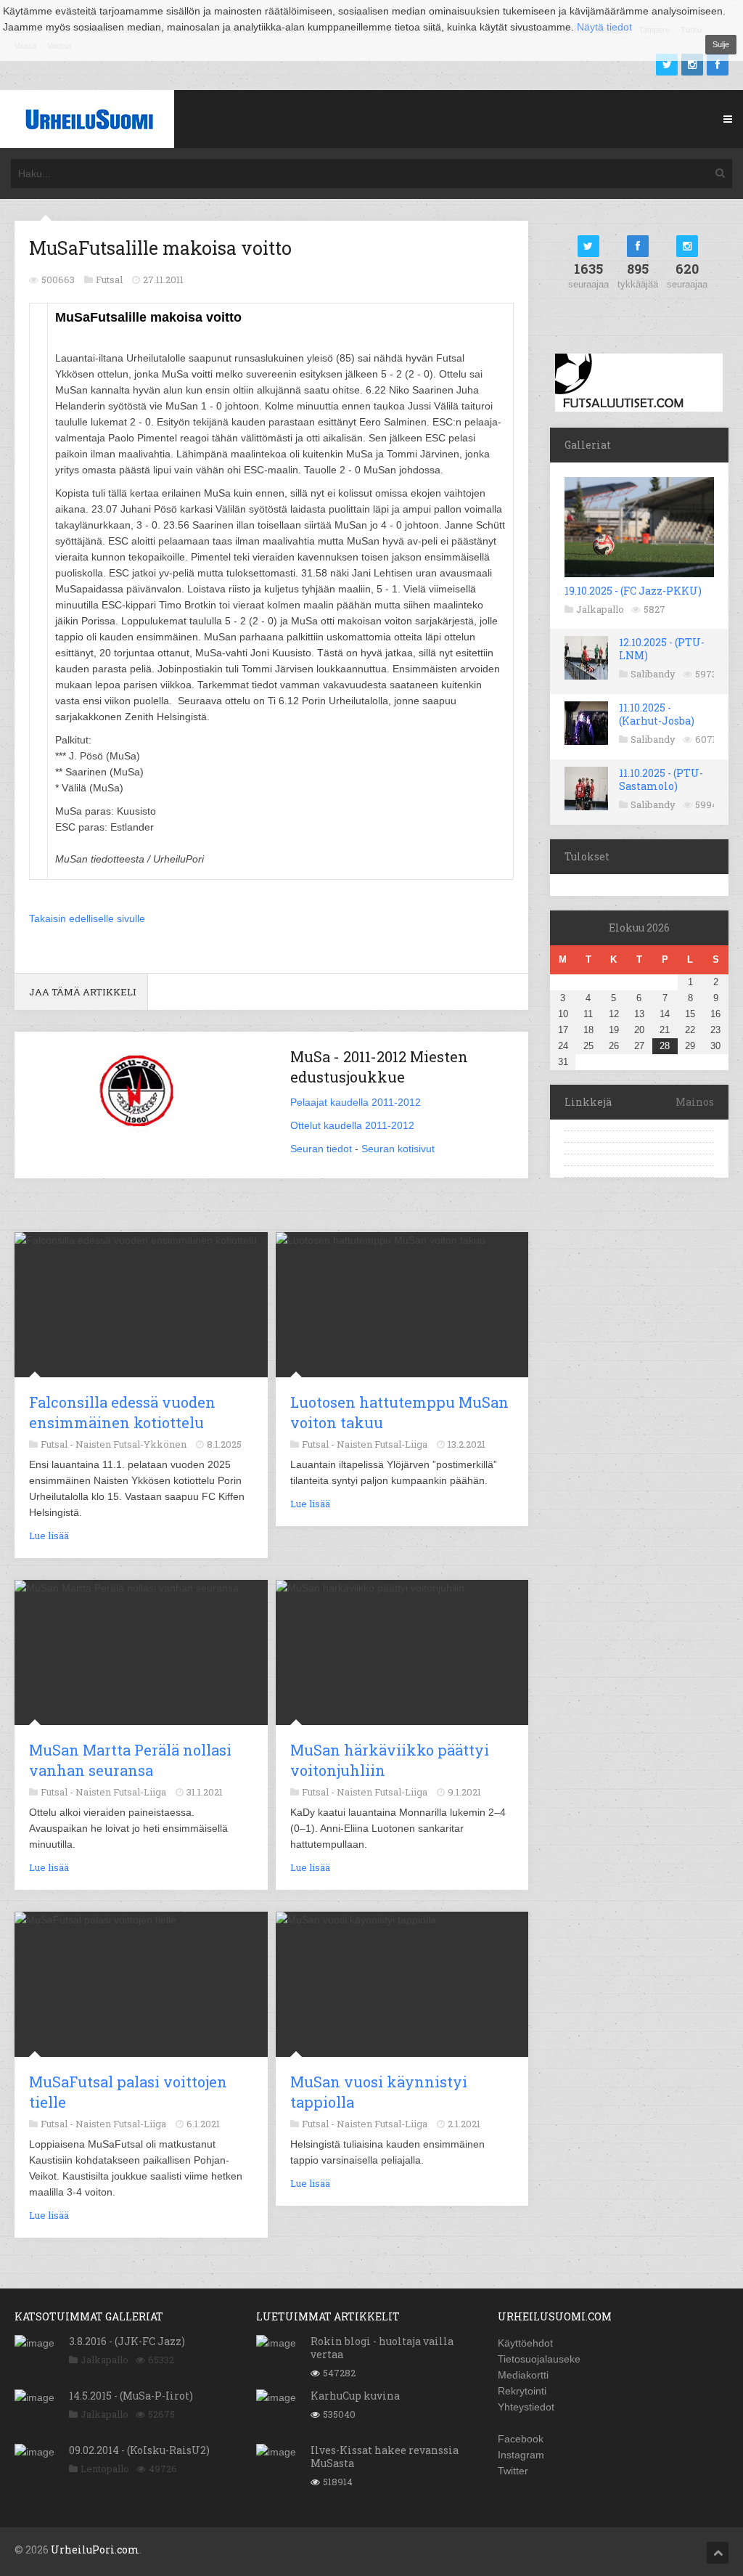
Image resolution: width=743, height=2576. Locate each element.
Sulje (721, 44)
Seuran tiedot (321, 1149)
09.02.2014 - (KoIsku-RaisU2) (139, 2450)
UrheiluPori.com (95, 2549)
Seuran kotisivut (398, 1149)
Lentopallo (105, 2469)
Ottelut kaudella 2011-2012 (352, 1125)
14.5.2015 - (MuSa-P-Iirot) (131, 2396)
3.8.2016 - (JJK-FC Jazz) (127, 2341)
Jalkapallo (600, 609)
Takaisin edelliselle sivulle (87, 918)
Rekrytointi (522, 2391)
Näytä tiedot (604, 27)
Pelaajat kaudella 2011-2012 (356, 1102)
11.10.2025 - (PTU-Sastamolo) (661, 779)
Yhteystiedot (526, 2407)
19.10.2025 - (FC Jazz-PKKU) (633, 591)
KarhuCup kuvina (355, 2396)
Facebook (521, 2439)
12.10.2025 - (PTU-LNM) (662, 649)
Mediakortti (523, 2375)
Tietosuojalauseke (539, 2359)
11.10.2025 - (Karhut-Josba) (657, 714)
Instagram (521, 2455)
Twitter (513, 2471)
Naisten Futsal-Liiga (382, 1444)
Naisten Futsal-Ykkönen (131, 1444)
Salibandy (653, 674)
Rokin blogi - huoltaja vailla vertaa (382, 2348)
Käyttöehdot (525, 2343)
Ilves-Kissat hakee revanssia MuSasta (385, 2457)
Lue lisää (49, 1536)
